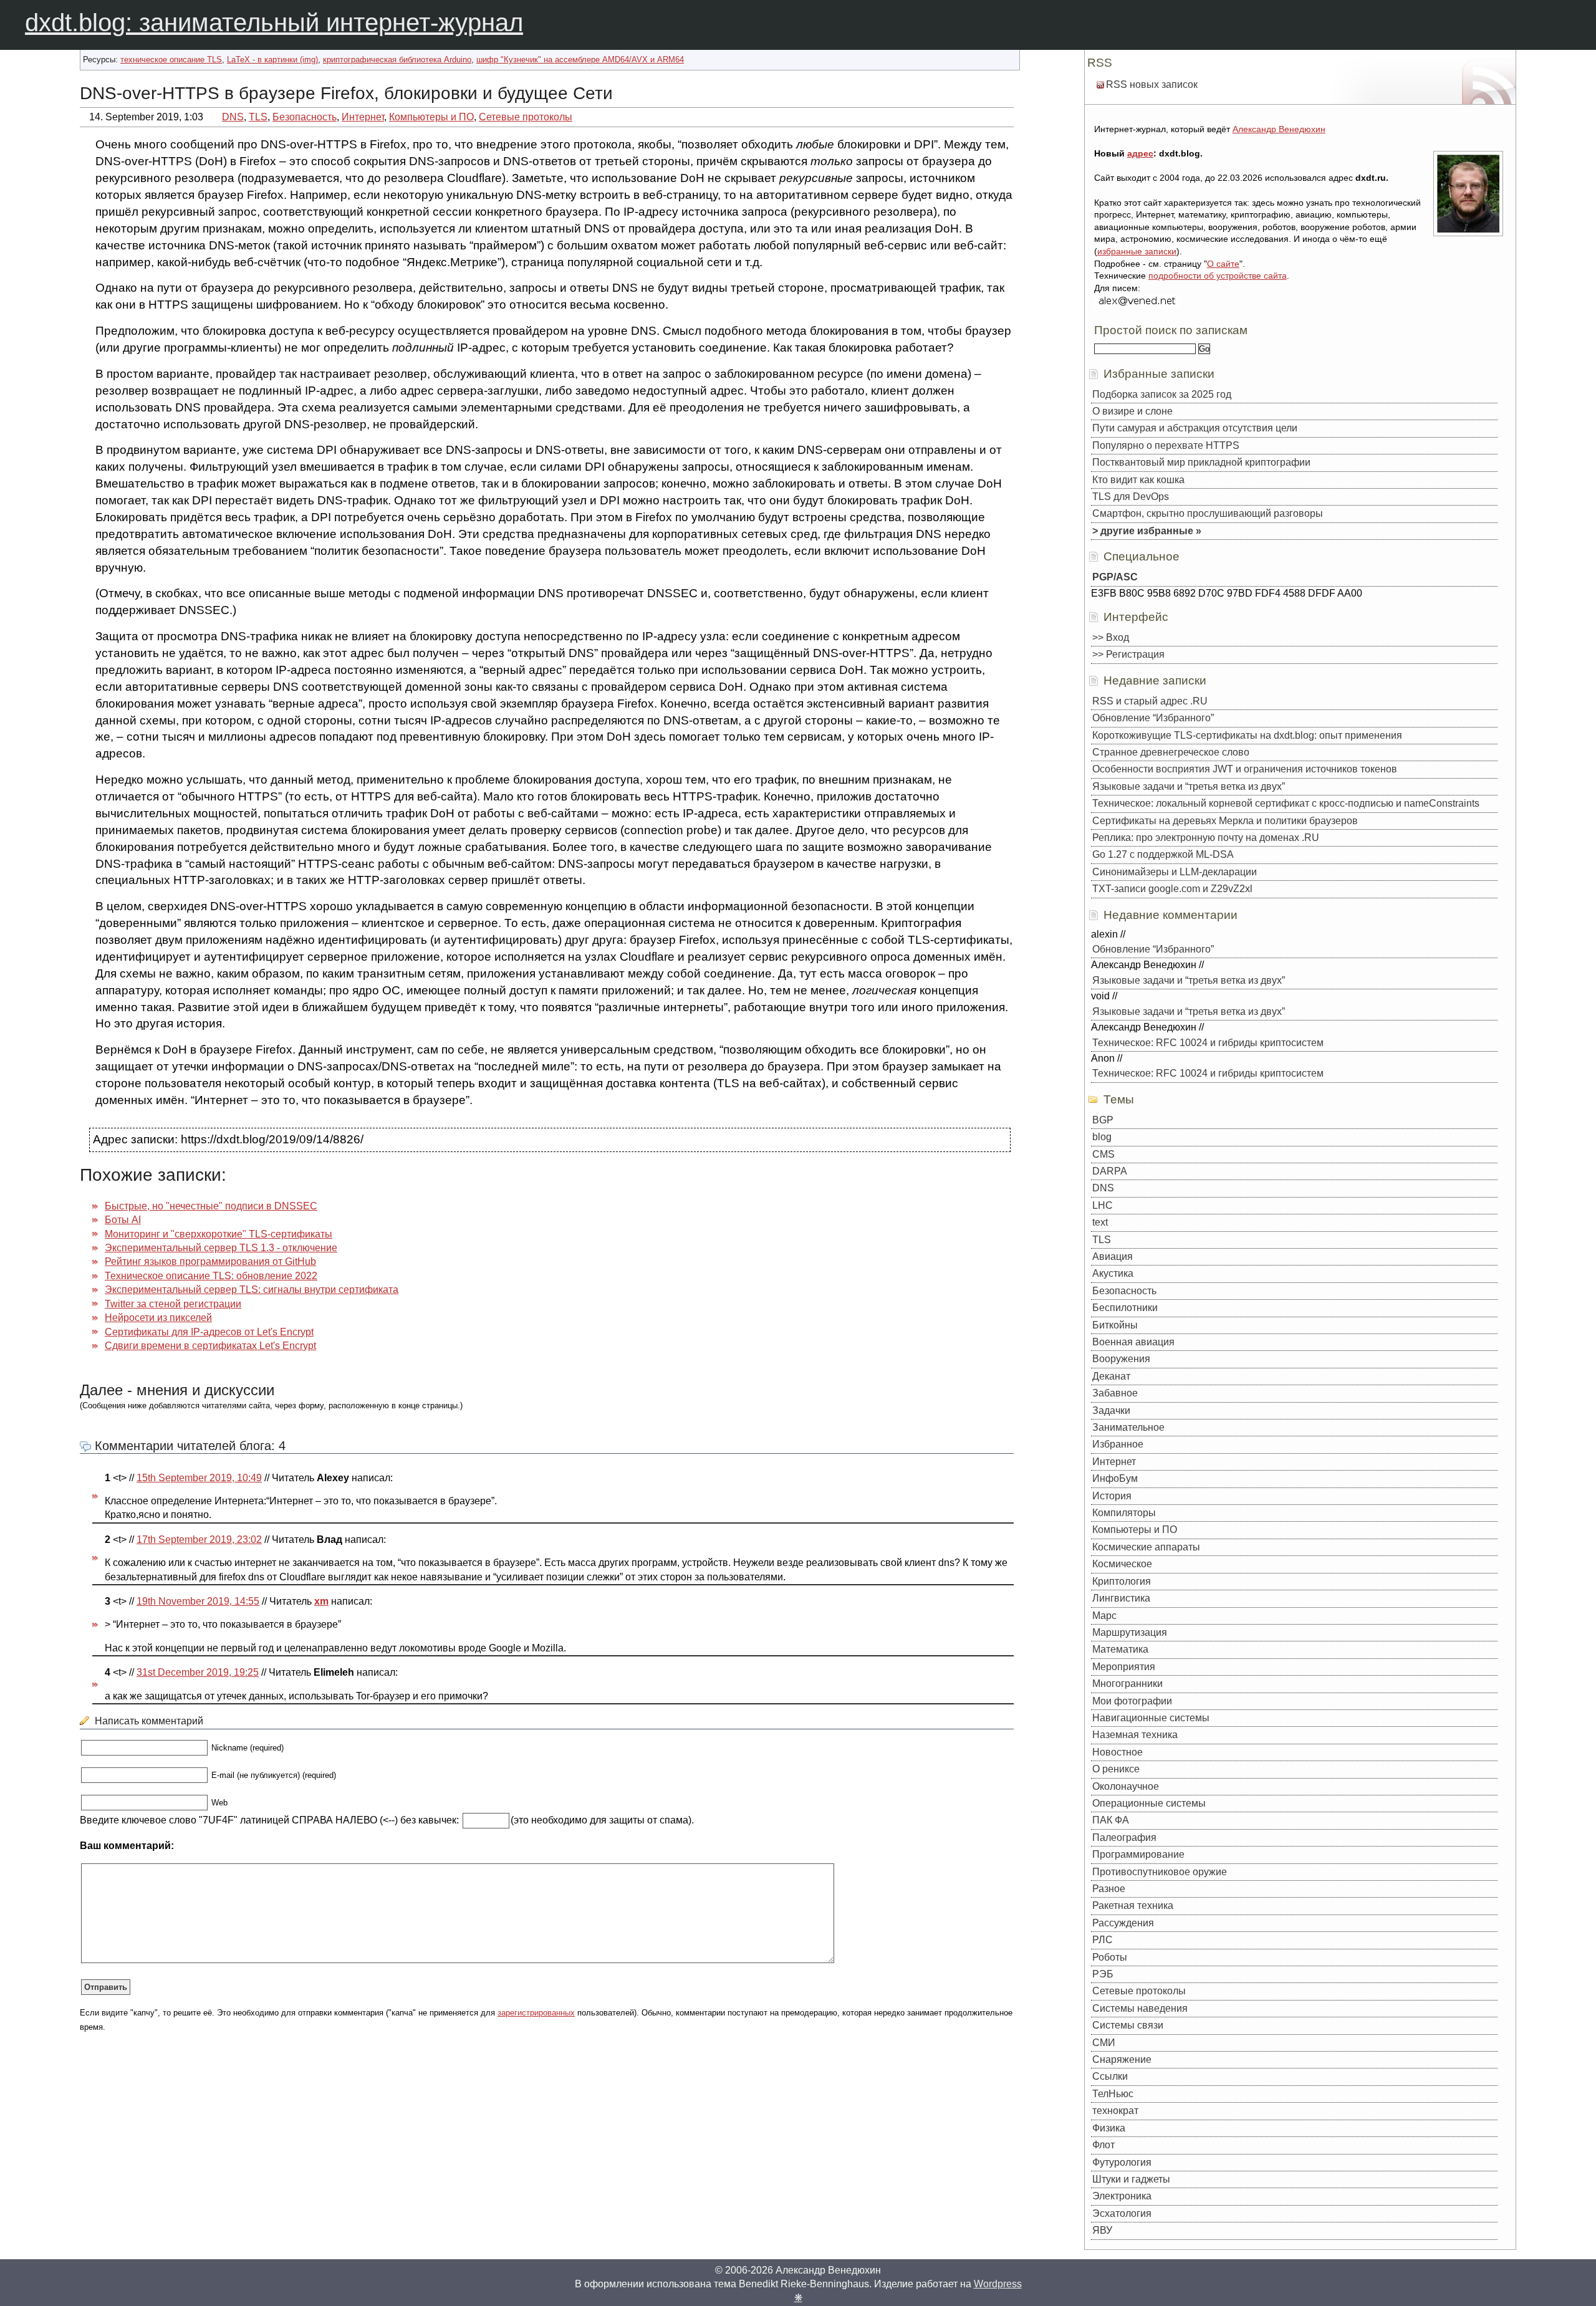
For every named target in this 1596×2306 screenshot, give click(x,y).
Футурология (1122, 2162)
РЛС (1103, 1940)
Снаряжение (1122, 2059)
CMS (1103, 1154)
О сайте (1223, 264)
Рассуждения (1123, 1923)
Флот (1103, 2145)
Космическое (1122, 1564)
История (1112, 1496)
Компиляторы (1124, 1513)
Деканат (1111, 1376)
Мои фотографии (1132, 1701)
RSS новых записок (1152, 84)
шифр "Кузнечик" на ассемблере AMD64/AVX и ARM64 (580, 60)
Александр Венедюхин (1279, 129)
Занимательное (1128, 1427)
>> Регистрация (1128, 654)
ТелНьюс (1113, 2094)
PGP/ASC (1115, 577)
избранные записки (1137, 251)
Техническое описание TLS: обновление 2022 (211, 1276)
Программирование (1138, 1854)
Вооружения (1121, 1359)
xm (321, 1601)
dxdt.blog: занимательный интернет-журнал (274, 22)
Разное (1109, 1889)
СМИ (1104, 2043)
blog (1102, 1137)
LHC (1103, 1205)
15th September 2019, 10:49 (199, 1478)
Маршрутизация (1130, 1632)
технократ (1115, 2111)
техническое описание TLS (171, 60)
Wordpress (998, 2284)
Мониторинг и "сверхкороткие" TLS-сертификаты (219, 1234)
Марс (1104, 1616)
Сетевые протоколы (526, 117)
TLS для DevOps (1131, 497)
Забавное (1115, 1393)
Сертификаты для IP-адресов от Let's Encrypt (209, 1332)
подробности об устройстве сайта (1218, 276)
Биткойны (1115, 1325)
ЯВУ (1102, 2230)
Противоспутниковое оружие (1160, 1872)
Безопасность (305, 117)
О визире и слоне (1132, 411)
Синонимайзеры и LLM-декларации (1175, 872)
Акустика (1113, 1273)
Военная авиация (1133, 1342)
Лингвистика (1121, 1598)
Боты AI (123, 1220)
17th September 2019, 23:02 (199, 1540)
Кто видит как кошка (1138, 480)
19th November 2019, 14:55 (198, 1601)
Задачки (1111, 1410)
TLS (258, 117)
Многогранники (1127, 1684)
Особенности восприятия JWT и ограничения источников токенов (1245, 769)
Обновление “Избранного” (1153, 718)
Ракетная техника (1133, 1905)
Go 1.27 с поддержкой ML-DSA (1163, 854)
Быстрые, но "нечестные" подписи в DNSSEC (211, 1206)
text (1100, 1222)
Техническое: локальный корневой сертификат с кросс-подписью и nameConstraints (1286, 803)
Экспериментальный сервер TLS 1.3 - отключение (221, 1248)
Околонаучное (1126, 1786)
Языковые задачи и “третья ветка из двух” (1189, 786)
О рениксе (1116, 1769)
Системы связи (1128, 2025)
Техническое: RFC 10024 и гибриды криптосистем (1208, 1043)
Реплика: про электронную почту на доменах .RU (1206, 838)
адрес (1140, 153)
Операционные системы (1149, 1803)
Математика (1120, 1649)
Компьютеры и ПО (431, 117)
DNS (233, 117)
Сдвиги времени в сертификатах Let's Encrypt (210, 1346)
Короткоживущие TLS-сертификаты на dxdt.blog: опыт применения (1247, 735)
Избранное (1118, 1444)
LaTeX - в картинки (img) (272, 60)
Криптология (1122, 1581)
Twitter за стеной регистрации (173, 1304)
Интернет (363, 117)
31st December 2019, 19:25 (198, 1672)
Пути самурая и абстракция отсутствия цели (1195, 428)
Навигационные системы (1151, 1718)
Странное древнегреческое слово (1171, 752)
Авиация (1113, 1256)
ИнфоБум (1115, 1478)
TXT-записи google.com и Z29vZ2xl (1172, 889)
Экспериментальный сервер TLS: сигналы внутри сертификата (252, 1290)
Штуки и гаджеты (1131, 2179)
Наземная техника (1135, 1735)
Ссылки (1110, 2076)
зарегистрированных (536, 2013)
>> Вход (1111, 637)
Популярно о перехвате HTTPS (1166, 445)
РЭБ (1103, 1974)
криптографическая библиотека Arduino (397, 60)
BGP (1103, 1120)
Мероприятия (1124, 1667)
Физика (1109, 2128)
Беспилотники (1125, 1308)
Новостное (1118, 1752)
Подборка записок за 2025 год (1162, 394)
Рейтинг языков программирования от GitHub (210, 1261)
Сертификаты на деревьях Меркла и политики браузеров (1225, 821)
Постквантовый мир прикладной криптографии (1201, 462)
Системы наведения (1140, 2008)
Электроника (1122, 2196)
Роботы (1110, 1957)
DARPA (1110, 1171)
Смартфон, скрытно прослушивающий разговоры (1208, 513)
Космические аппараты (1146, 1547)
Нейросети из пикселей (158, 1318)
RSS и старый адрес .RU (1150, 701)
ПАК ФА (1111, 1820)
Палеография (1124, 1838)
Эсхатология (1122, 2213)
